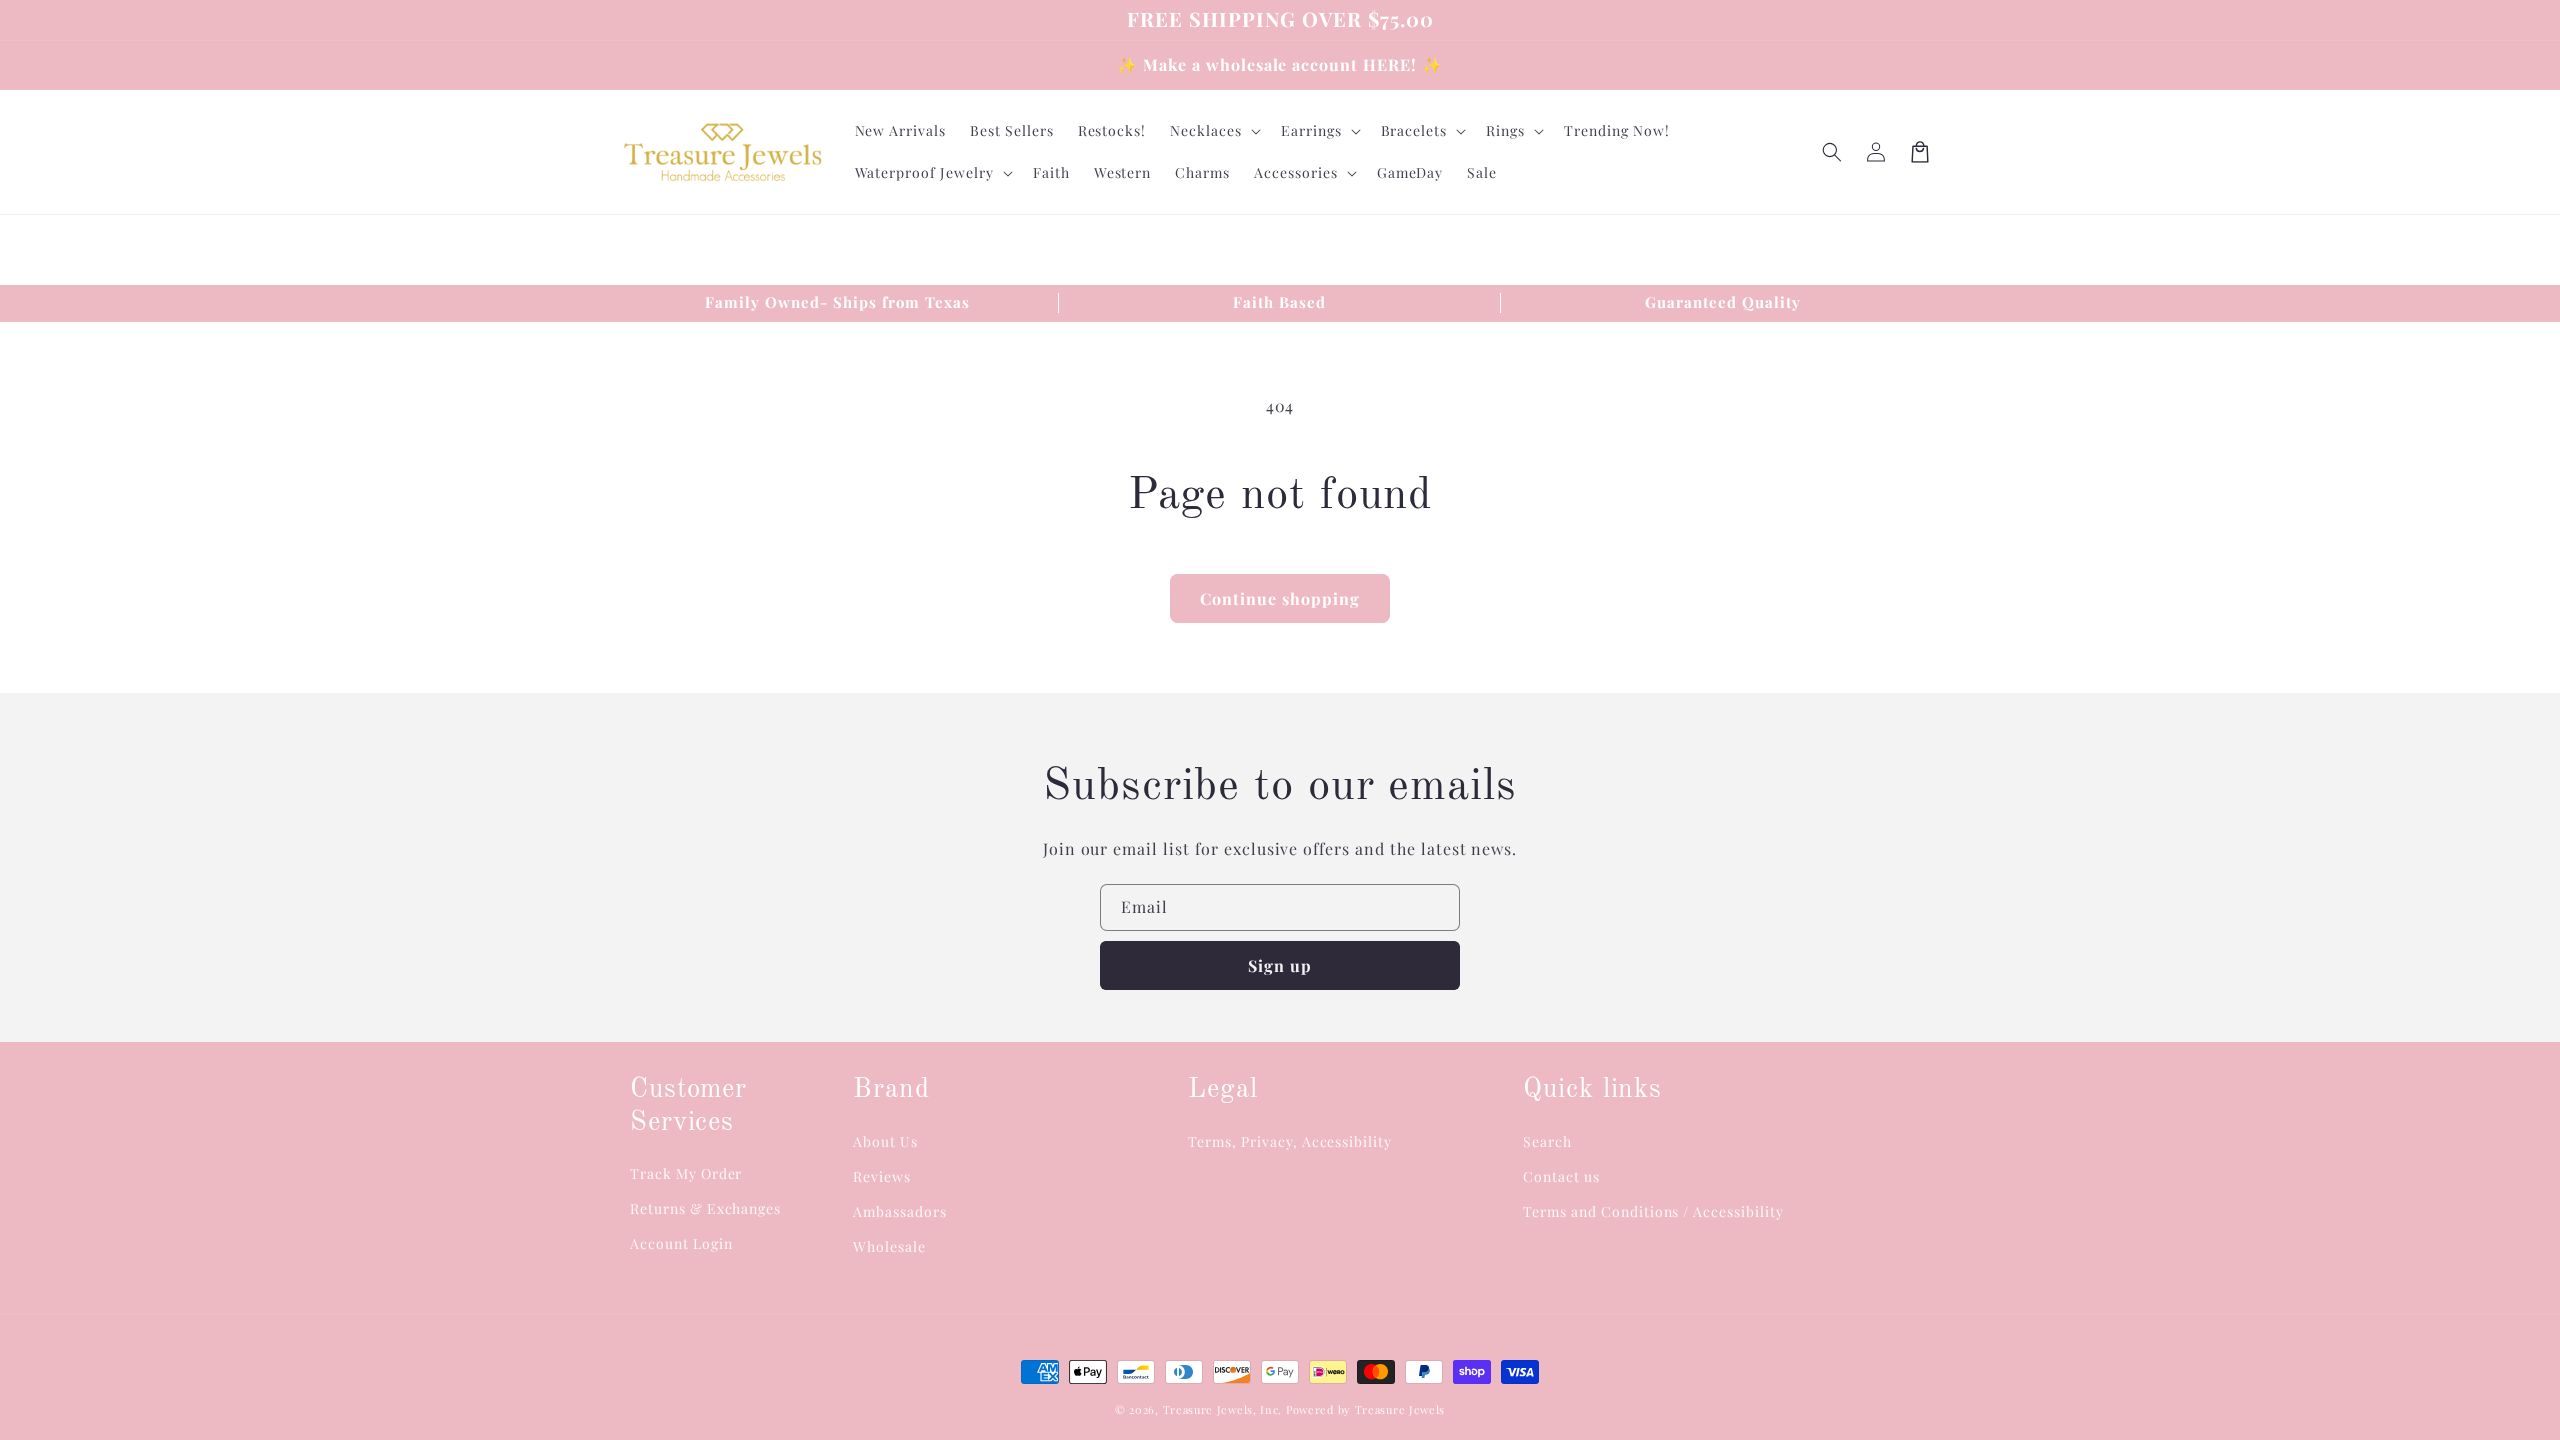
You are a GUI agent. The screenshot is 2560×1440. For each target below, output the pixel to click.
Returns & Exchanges (705, 1208)
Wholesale (889, 1246)
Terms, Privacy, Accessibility (1290, 1141)
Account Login (681, 1243)
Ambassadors (900, 1211)
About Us (885, 1141)
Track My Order (686, 1173)
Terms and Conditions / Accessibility (1653, 1211)
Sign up (1280, 965)
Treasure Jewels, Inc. (1223, 1409)
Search (1547, 1141)
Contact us (1561, 1176)
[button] (1832, 152)
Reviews (882, 1176)
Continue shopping (1280, 598)
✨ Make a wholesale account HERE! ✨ (1280, 64)
